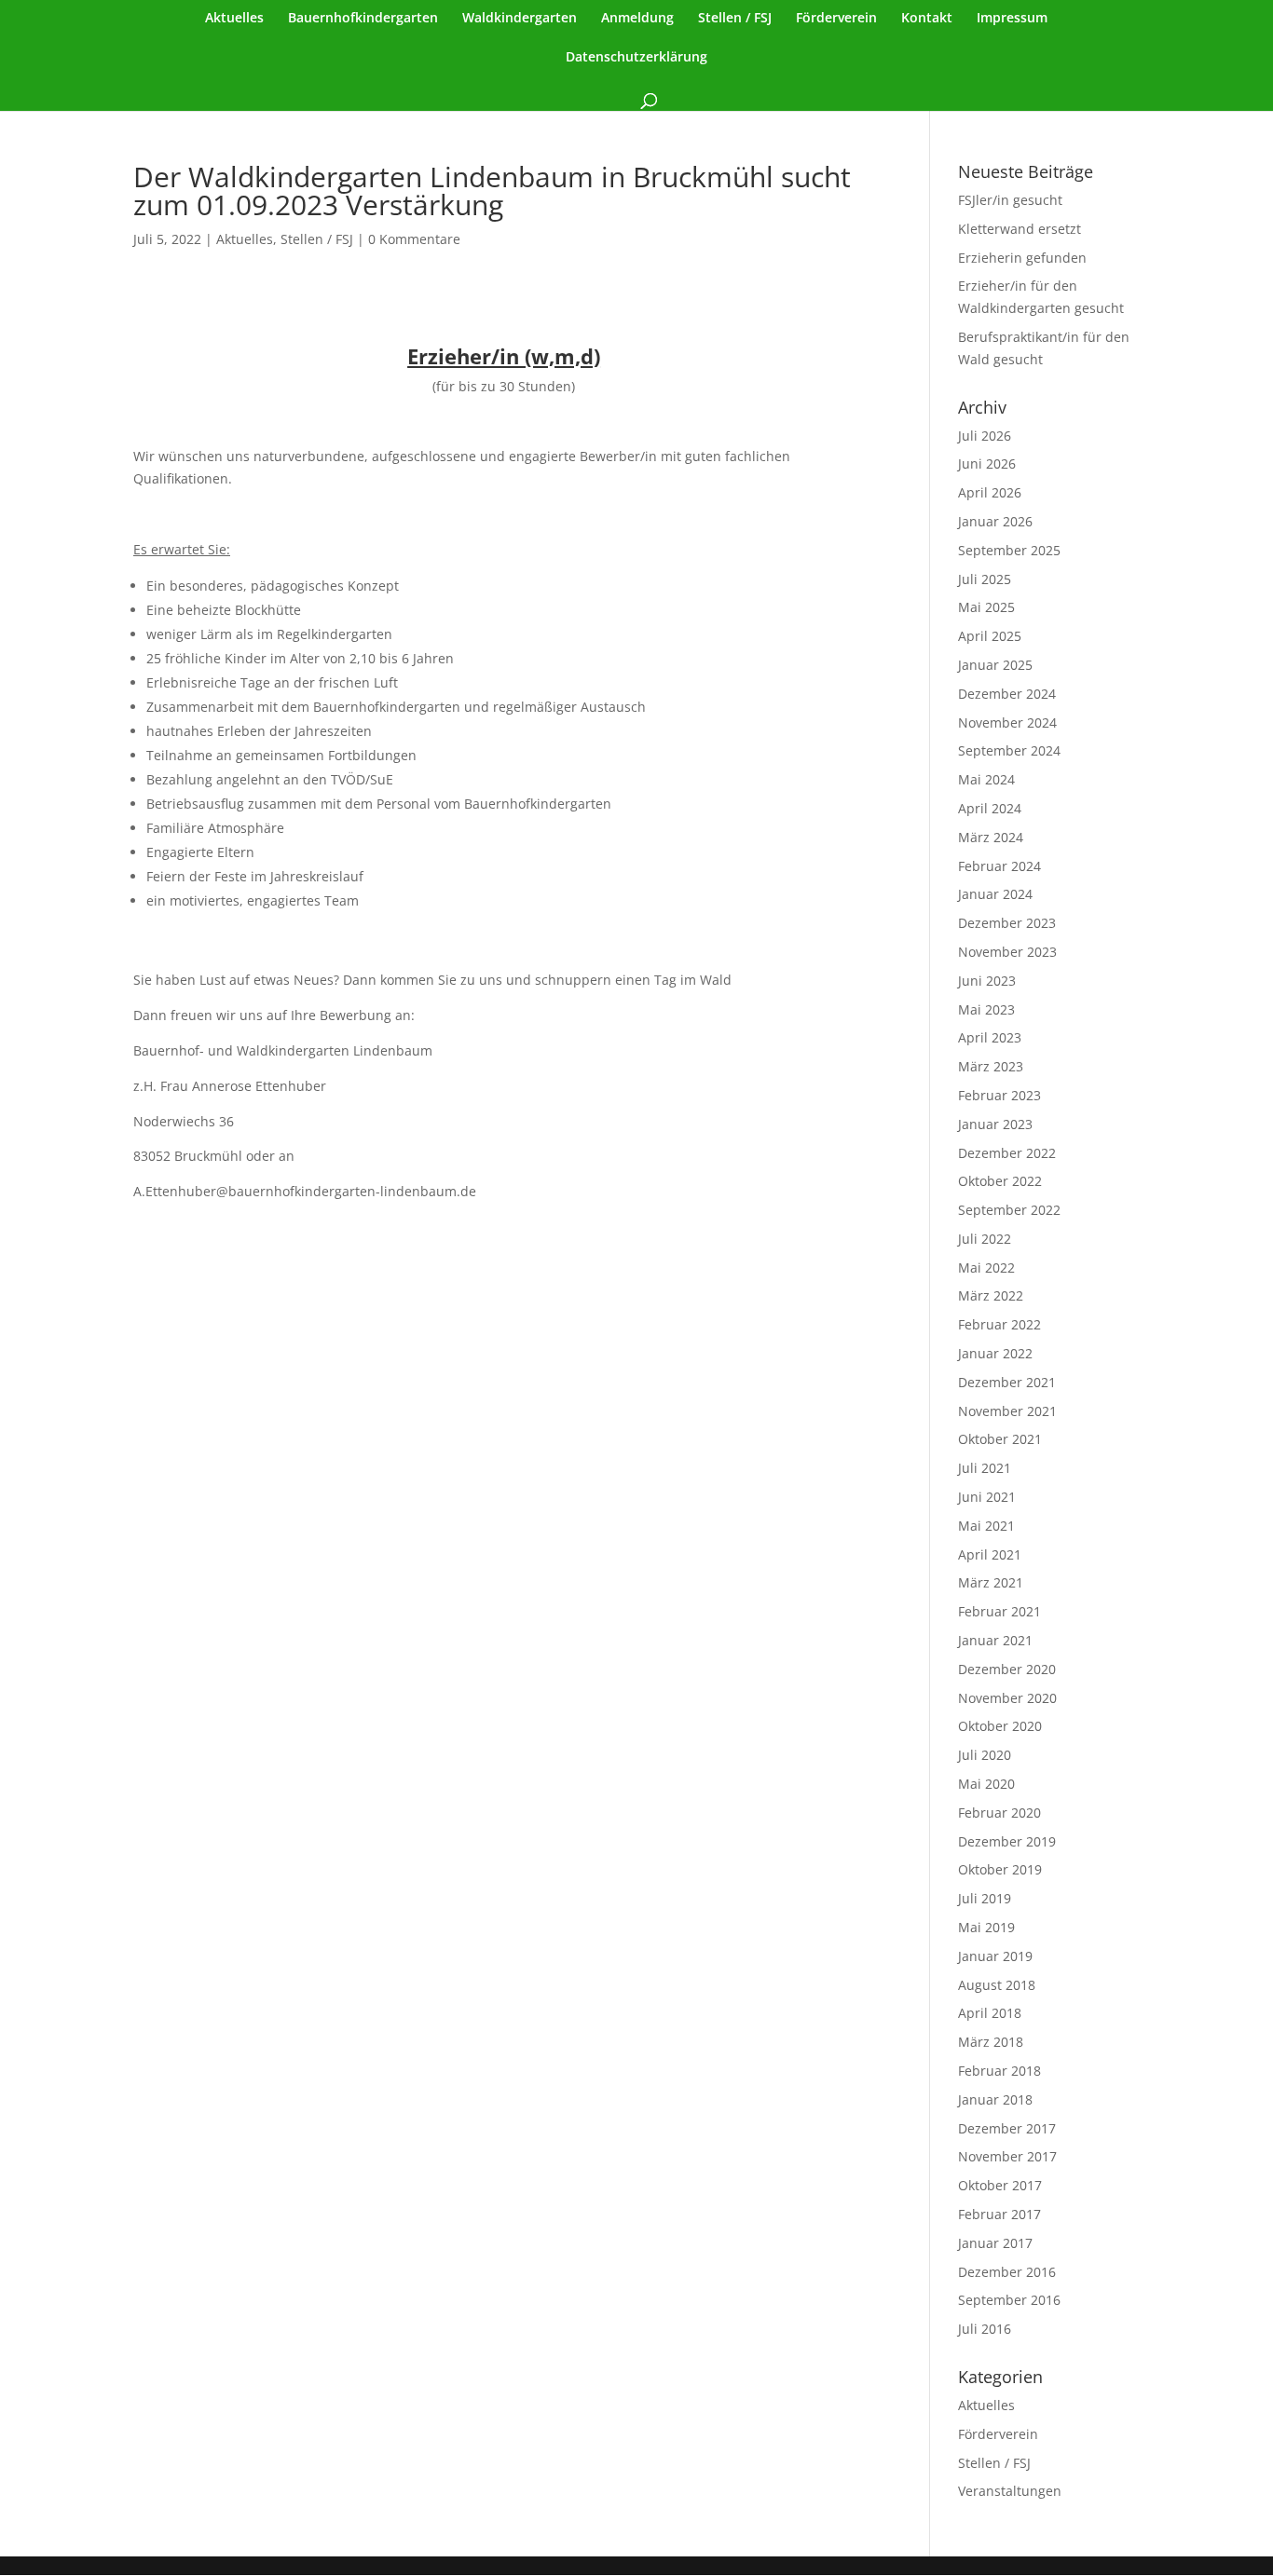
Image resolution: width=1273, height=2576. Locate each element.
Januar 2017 (995, 2243)
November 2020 (1007, 1698)
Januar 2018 (995, 2099)
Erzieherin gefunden (1022, 258)
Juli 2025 (985, 579)
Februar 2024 (999, 866)
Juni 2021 (987, 1497)
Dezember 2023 (1007, 923)
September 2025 (1009, 550)
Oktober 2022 (1000, 1181)
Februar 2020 (999, 1813)
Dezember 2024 (1007, 694)
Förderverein (836, 19)
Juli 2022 (985, 1239)
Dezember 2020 (1007, 1669)
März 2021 (991, 1582)
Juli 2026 (985, 436)
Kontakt (927, 19)
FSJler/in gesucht (1010, 200)
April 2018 (990, 2013)
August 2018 (997, 1985)
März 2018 (991, 2042)
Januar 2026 (995, 521)
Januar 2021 (995, 1640)
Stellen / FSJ (735, 19)
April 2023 (990, 1037)
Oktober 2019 (1000, 1869)
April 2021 (990, 1554)
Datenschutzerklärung (636, 58)
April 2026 (990, 492)
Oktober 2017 (1000, 2185)
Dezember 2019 (1007, 1841)
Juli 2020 (985, 1755)
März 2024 (991, 837)
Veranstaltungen (1010, 2491)
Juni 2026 (987, 463)
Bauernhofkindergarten (363, 19)
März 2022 (991, 1295)
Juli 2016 (985, 2329)
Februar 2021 (999, 1611)
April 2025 (990, 636)
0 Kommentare (414, 239)
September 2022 (1009, 1210)
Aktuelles (234, 19)
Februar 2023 (999, 1095)
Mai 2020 (986, 1784)
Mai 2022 (986, 1268)
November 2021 (1007, 1411)
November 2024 (1007, 722)
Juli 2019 (985, 1898)
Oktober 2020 (1000, 1726)
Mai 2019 (986, 1927)
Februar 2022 (999, 1324)
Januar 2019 (995, 1956)
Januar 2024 (995, 894)
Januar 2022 (995, 1353)
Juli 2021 (985, 1468)
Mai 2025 (986, 607)
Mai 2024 (986, 779)
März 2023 (991, 1066)
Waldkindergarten (520, 19)
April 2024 (990, 808)
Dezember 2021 (1007, 1382)
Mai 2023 (986, 1009)
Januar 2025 (995, 665)
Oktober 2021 (1000, 1439)
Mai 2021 (986, 1526)
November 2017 (1007, 2156)
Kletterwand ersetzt (1020, 229)
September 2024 (1009, 750)
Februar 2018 (999, 2071)
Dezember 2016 (1007, 2272)
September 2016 (1009, 2300)
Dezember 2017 (1007, 2128)
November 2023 (1007, 952)
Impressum (1012, 19)
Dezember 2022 (1007, 1153)
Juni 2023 (987, 981)
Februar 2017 (999, 2214)
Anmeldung (637, 19)
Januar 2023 (995, 1124)
